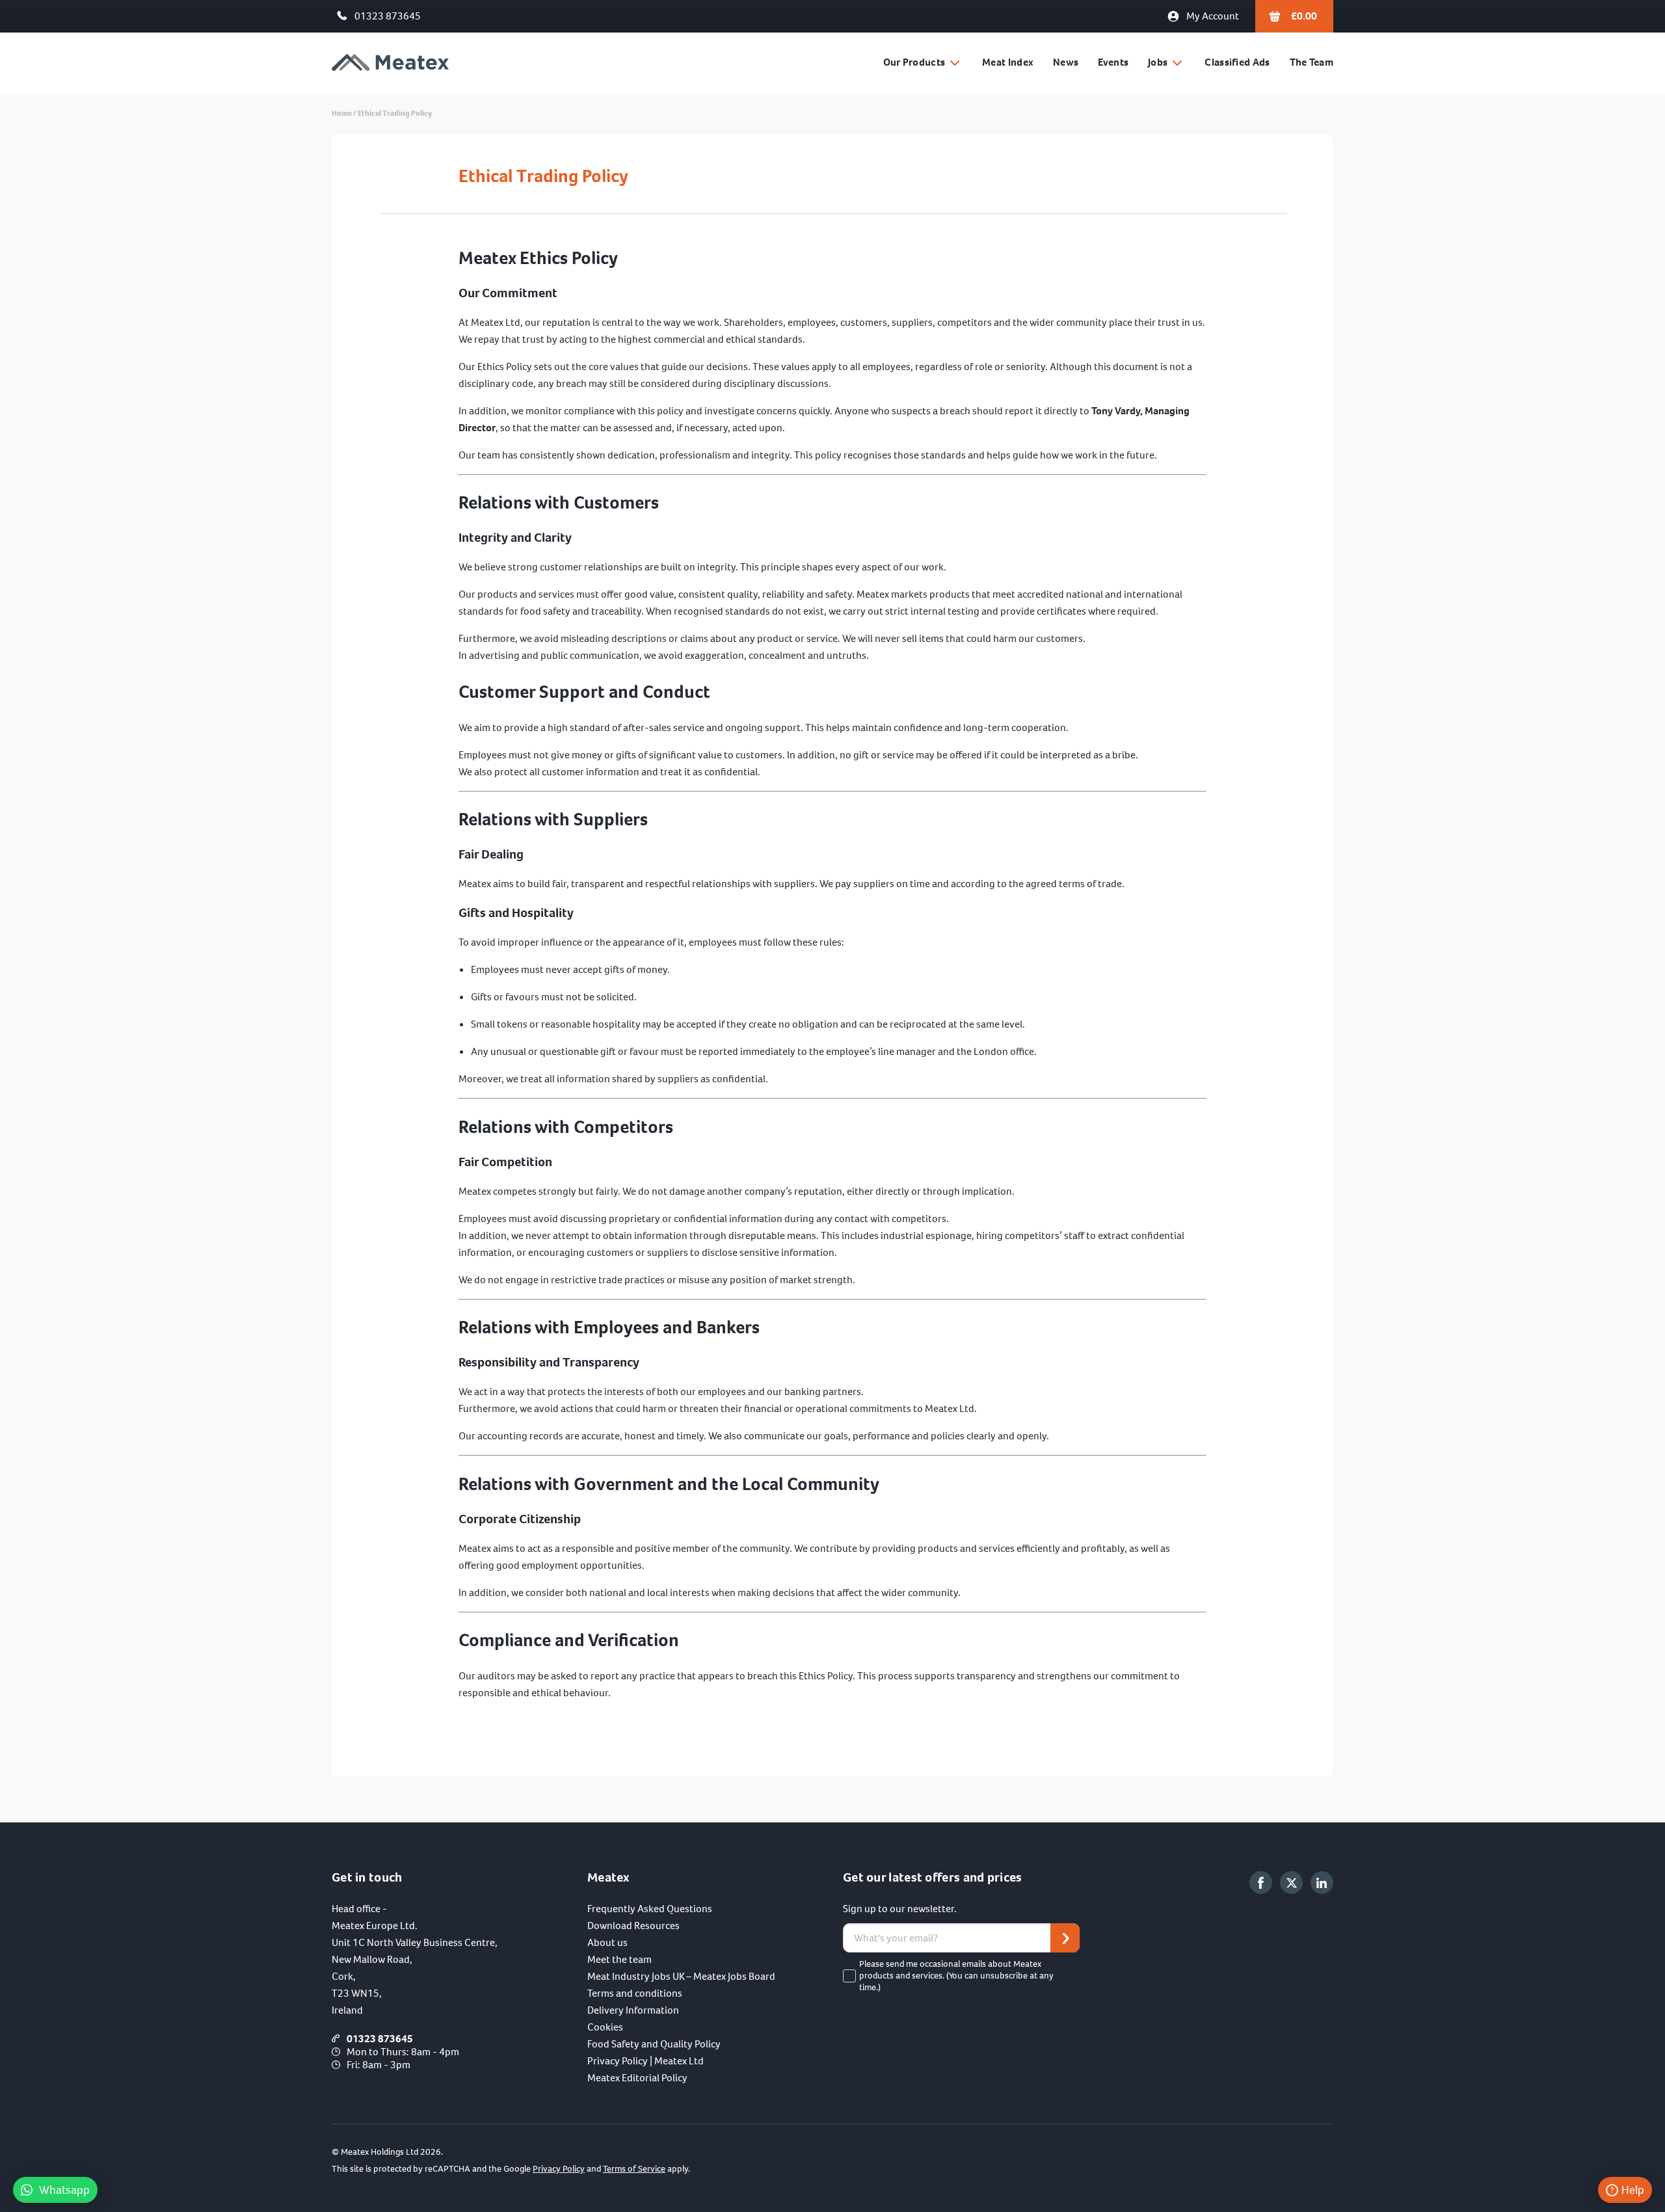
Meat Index (1008, 62)
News (1066, 62)
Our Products (914, 62)
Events (1113, 62)
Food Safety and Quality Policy (654, 2044)
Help (1633, 2190)
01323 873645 (388, 16)
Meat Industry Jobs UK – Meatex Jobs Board (681, 1976)
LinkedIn (1322, 1883)
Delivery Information (633, 2010)
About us (607, 1942)
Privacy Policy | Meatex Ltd (646, 2061)
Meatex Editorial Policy (637, 2078)
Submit (1065, 1938)
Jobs (1158, 62)
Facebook (1261, 1883)
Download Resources (633, 1926)
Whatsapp (64, 2190)
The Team (1312, 62)
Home (342, 113)
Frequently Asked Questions (650, 1909)
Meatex (390, 63)
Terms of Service (634, 2169)
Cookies (605, 2027)
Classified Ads (1237, 62)
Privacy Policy (559, 2169)
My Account (1213, 16)
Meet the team (619, 1959)
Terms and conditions (635, 1993)
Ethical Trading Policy (395, 113)
